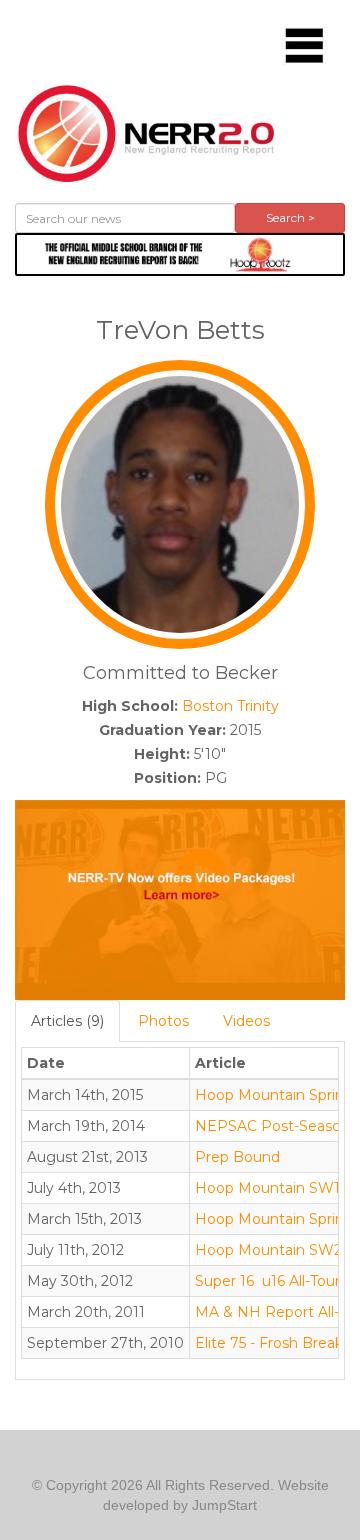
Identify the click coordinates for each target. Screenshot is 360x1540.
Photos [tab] (163, 1021)
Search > (290, 217)
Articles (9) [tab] (67, 1021)
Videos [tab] (246, 1021)
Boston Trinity (230, 706)
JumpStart (224, 1505)
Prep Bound (237, 1157)
